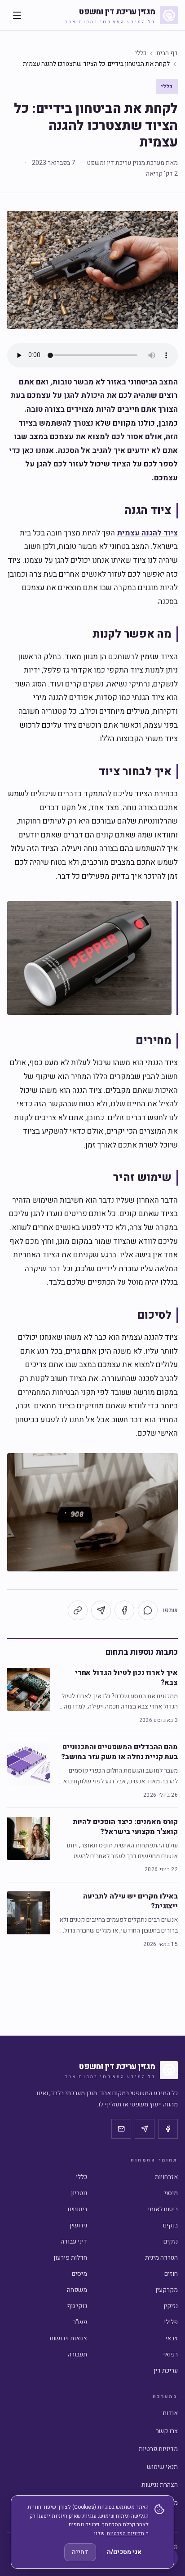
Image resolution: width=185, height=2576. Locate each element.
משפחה (77, 2290)
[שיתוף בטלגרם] (101, 1610)
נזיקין (171, 2306)
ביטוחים (77, 2209)
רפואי (170, 2354)
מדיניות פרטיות (158, 2449)
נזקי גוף (77, 2306)
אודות (170, 2413)
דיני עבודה (74, 2242)
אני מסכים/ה (124, 2552)
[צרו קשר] (121, 2129)
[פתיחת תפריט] (17, 15)
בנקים (170, 2225)
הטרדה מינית (161, 2258)
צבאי (172, 2338)
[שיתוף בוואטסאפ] (148, 1610)
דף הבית (167, 53)
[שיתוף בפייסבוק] (124, 1610)
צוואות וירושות (68, 2338)
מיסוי (171, 2193)
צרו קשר (167, 2431)
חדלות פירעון (70, 2258)
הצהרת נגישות (160, 2485)
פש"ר (80, 2322)
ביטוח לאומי (163, 2209)
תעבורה (77, 2354)
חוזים (171, 2274)
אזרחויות (166, 2177)
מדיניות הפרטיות (125, 2533)
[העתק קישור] (78, 1610)
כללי (141, 53)
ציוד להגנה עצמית (147, 533)
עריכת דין (166, 2371)
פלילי (171, 2322)
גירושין (78, 2225)
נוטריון (79, 2193)
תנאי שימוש (162, 2467)
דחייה (80, 2552)
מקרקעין (167, 2290)
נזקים (171, 2242)
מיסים (79, 2274)
